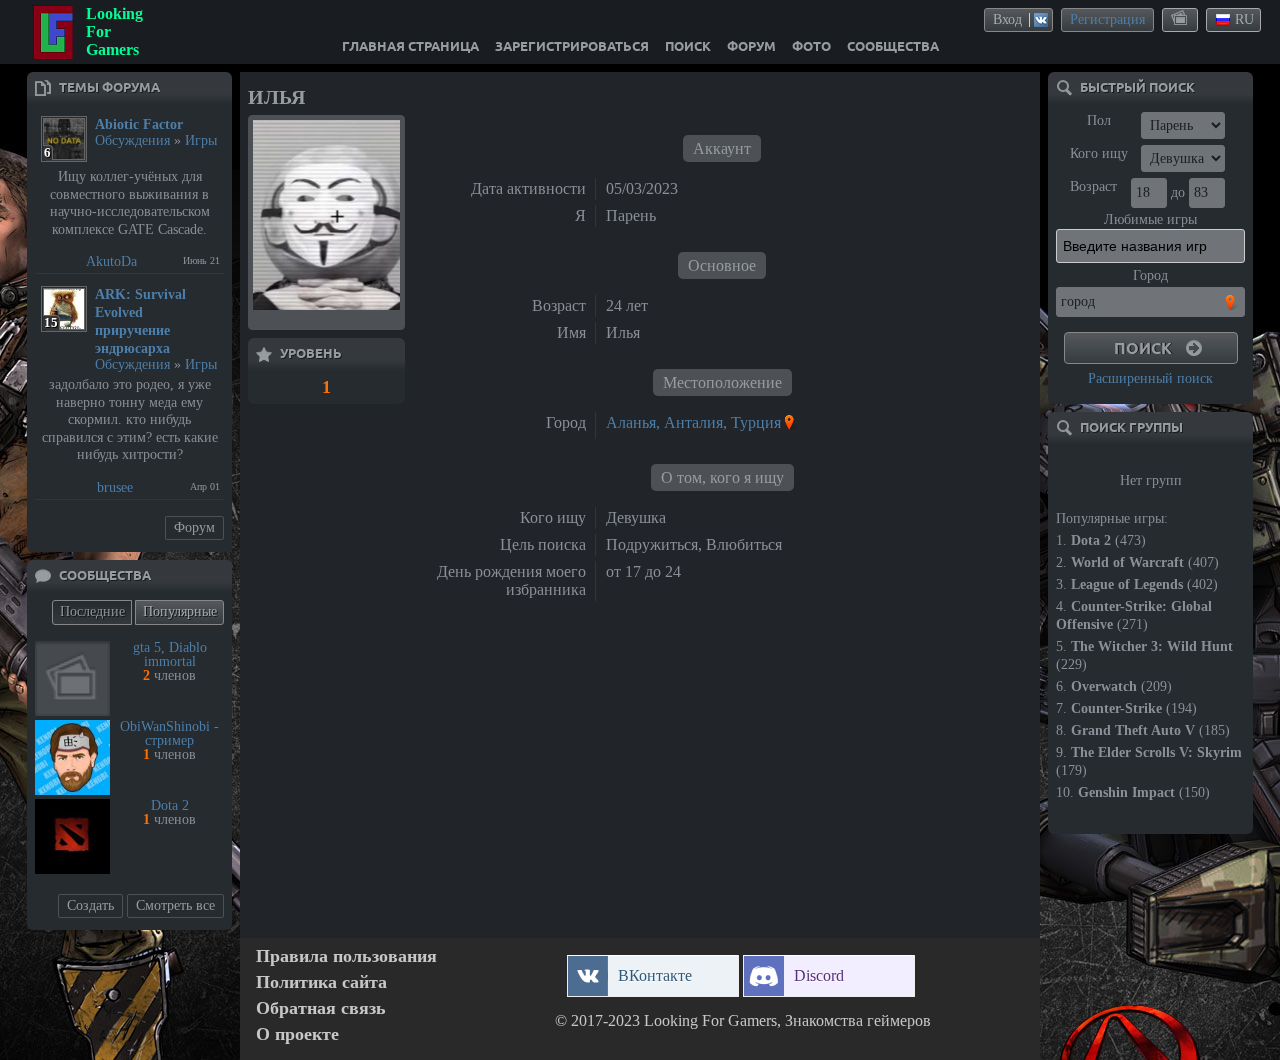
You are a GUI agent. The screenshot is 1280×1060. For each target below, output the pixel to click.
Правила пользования (346, 956)
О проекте (297, 1034)
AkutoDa (111, 261)
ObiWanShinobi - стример (169, 733)
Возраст (1093, 186)
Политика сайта (321, 982)
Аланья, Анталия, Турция (693, 422)
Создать (90, 905)
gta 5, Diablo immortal (170, 654)
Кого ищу (1099, 153)
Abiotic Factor (139, 124)
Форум (194, 527)
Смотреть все (175, 905)
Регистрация (1107, 19)
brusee (115, 487)
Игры (201, 140)
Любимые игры (1150, 219)
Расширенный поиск (1150, 378)
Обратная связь (321, 1008)
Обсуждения (132, 140)
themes (1181, 19)
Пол (1099, 120)
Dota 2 (170, 805)
